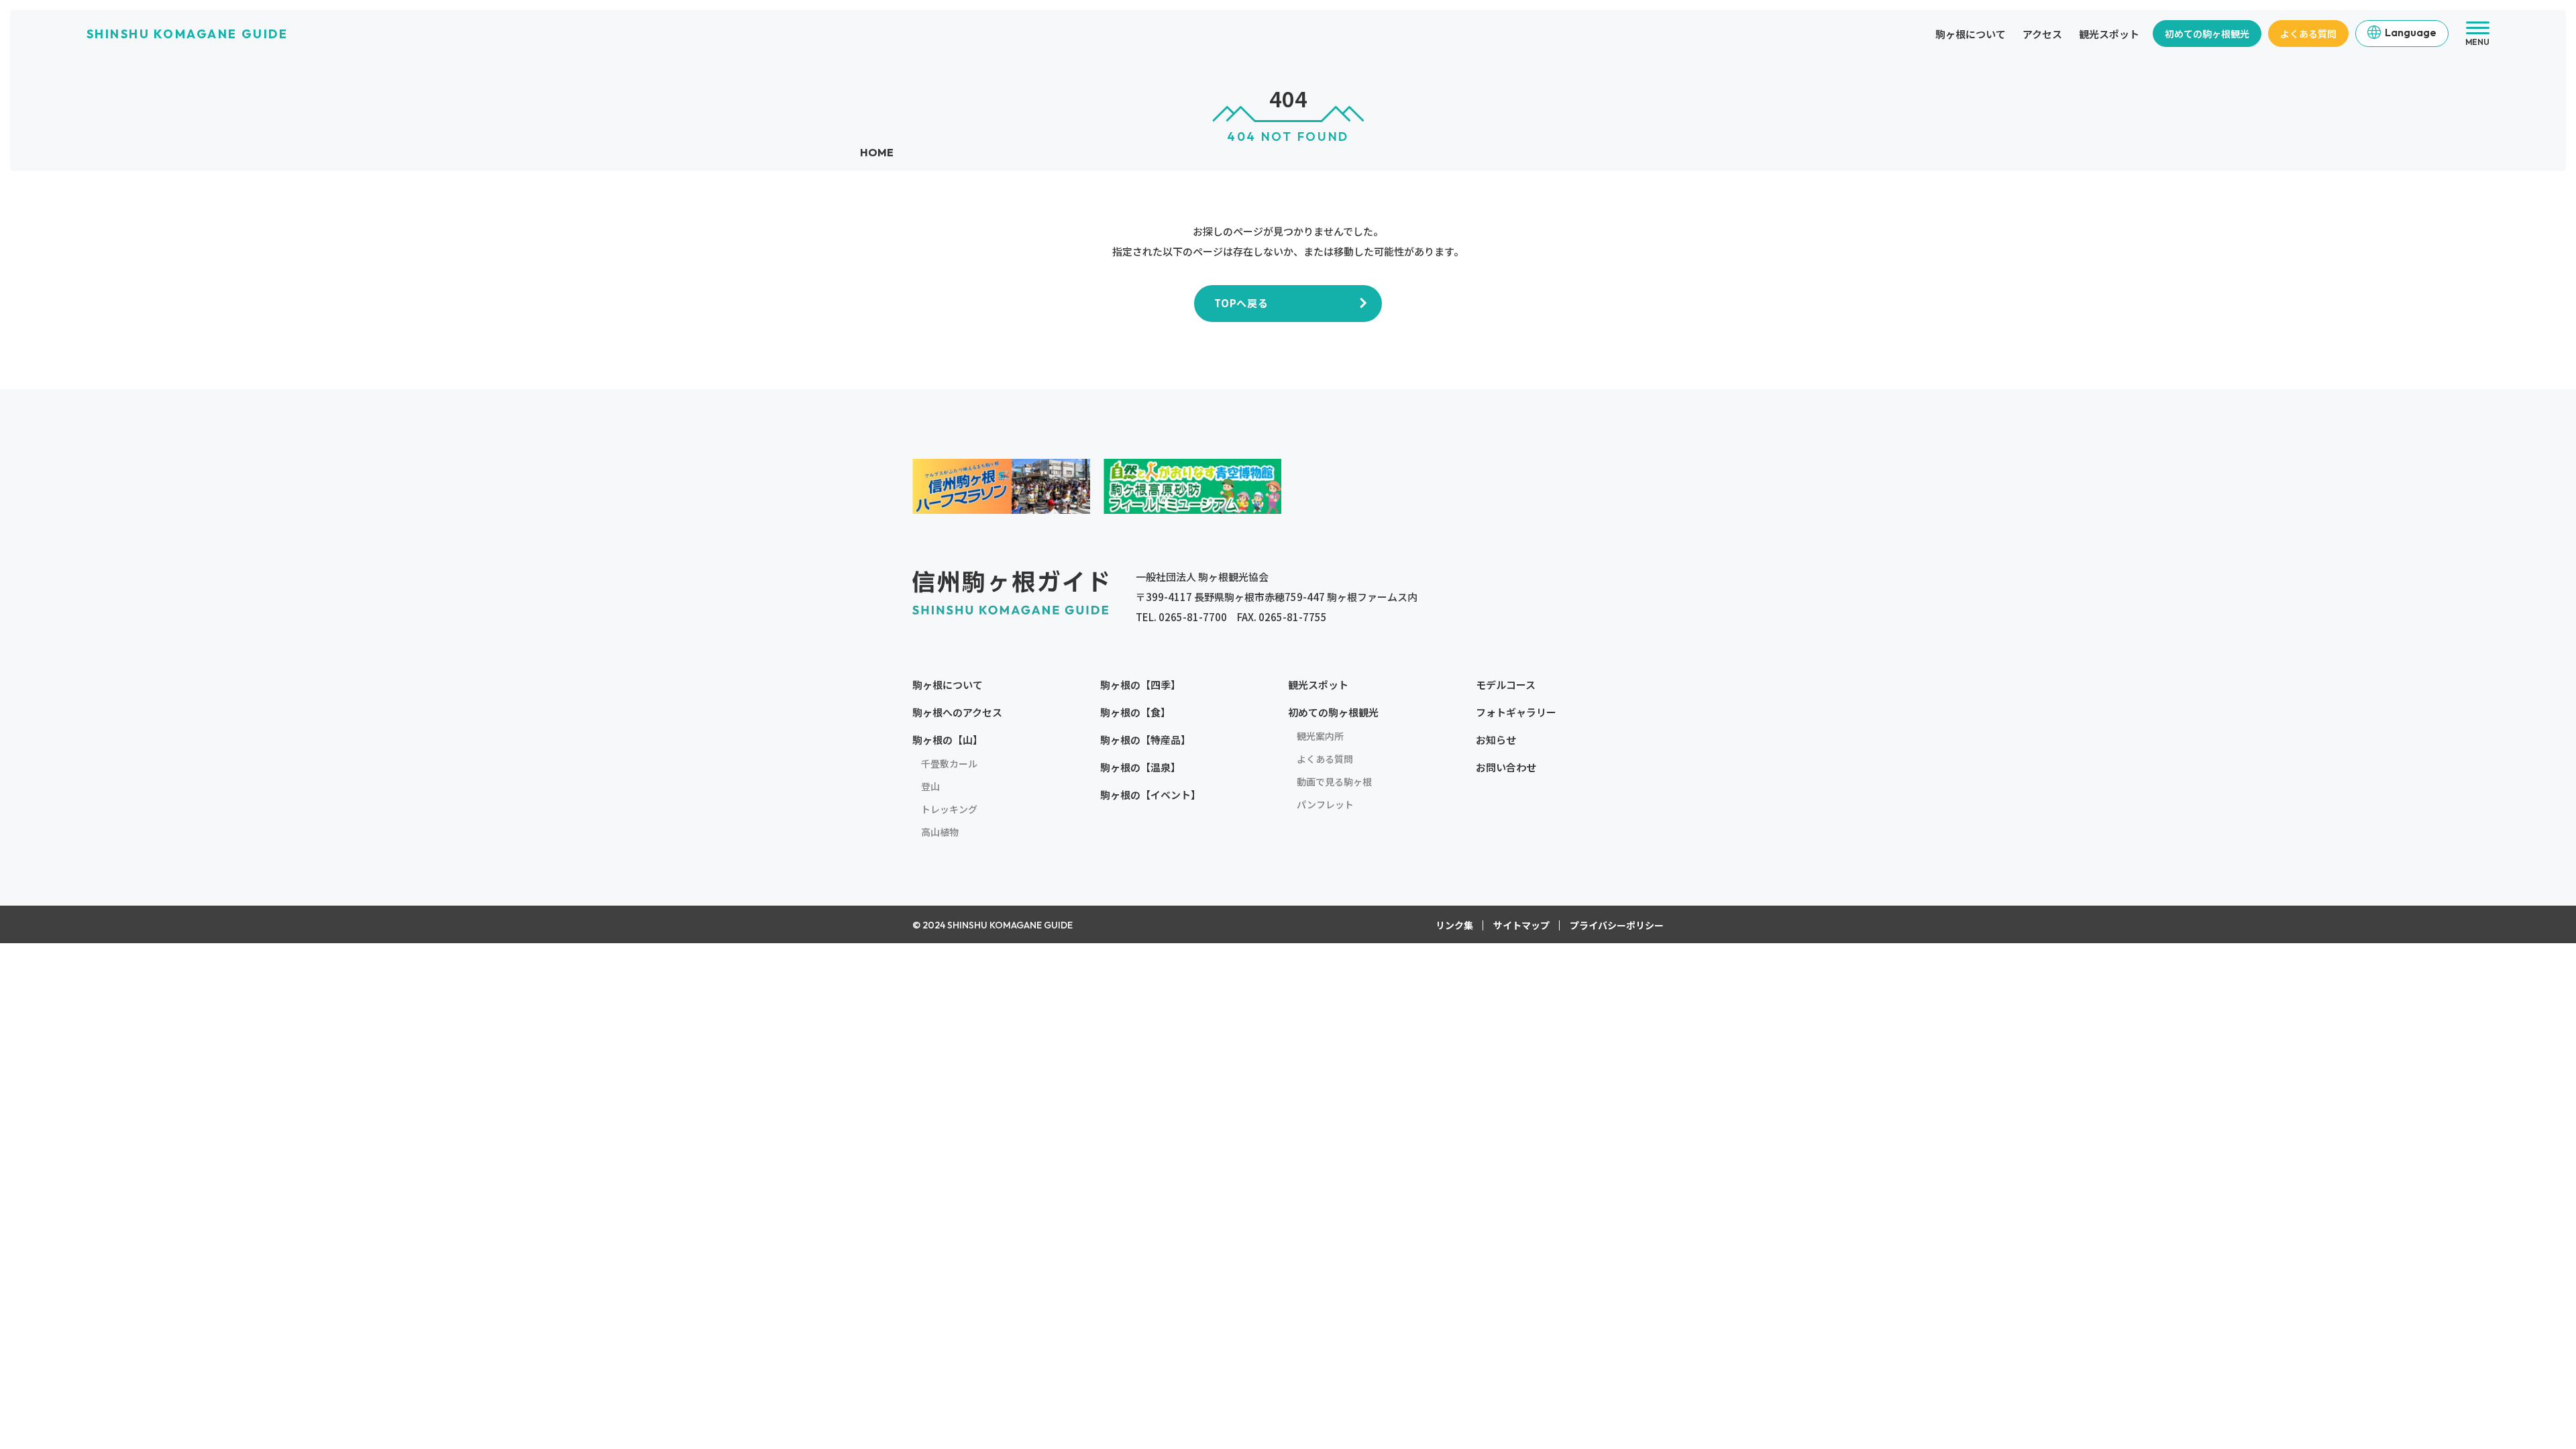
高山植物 (940, 832)
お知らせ (1496, 740)
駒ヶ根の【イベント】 (1150, 795)
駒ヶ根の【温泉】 (1140, 767)
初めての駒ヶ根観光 (2207, 34)
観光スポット (2109, 34)
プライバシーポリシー (1617, 925)
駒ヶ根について (1971, 34)
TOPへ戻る (1241, 303)
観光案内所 (1320, 736)
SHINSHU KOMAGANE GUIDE (187, 34)
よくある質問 (2308, 34)
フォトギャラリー (1516, 712)
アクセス (2042, 34)
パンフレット (1325, 804)
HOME (877, 152)
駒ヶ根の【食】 (1135, 712)
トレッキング (949, 809)
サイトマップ (1521, 925)
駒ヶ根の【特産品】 (1145, 740)
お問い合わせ (1506, 767)
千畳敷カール (949, 763)
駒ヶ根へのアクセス (957, 712)
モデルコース (1506, 685)
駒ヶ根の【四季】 (1140, 685)
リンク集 (1454, 925)
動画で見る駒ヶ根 (1334, 782)
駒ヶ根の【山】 (948, 740)
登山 (930, 786)
